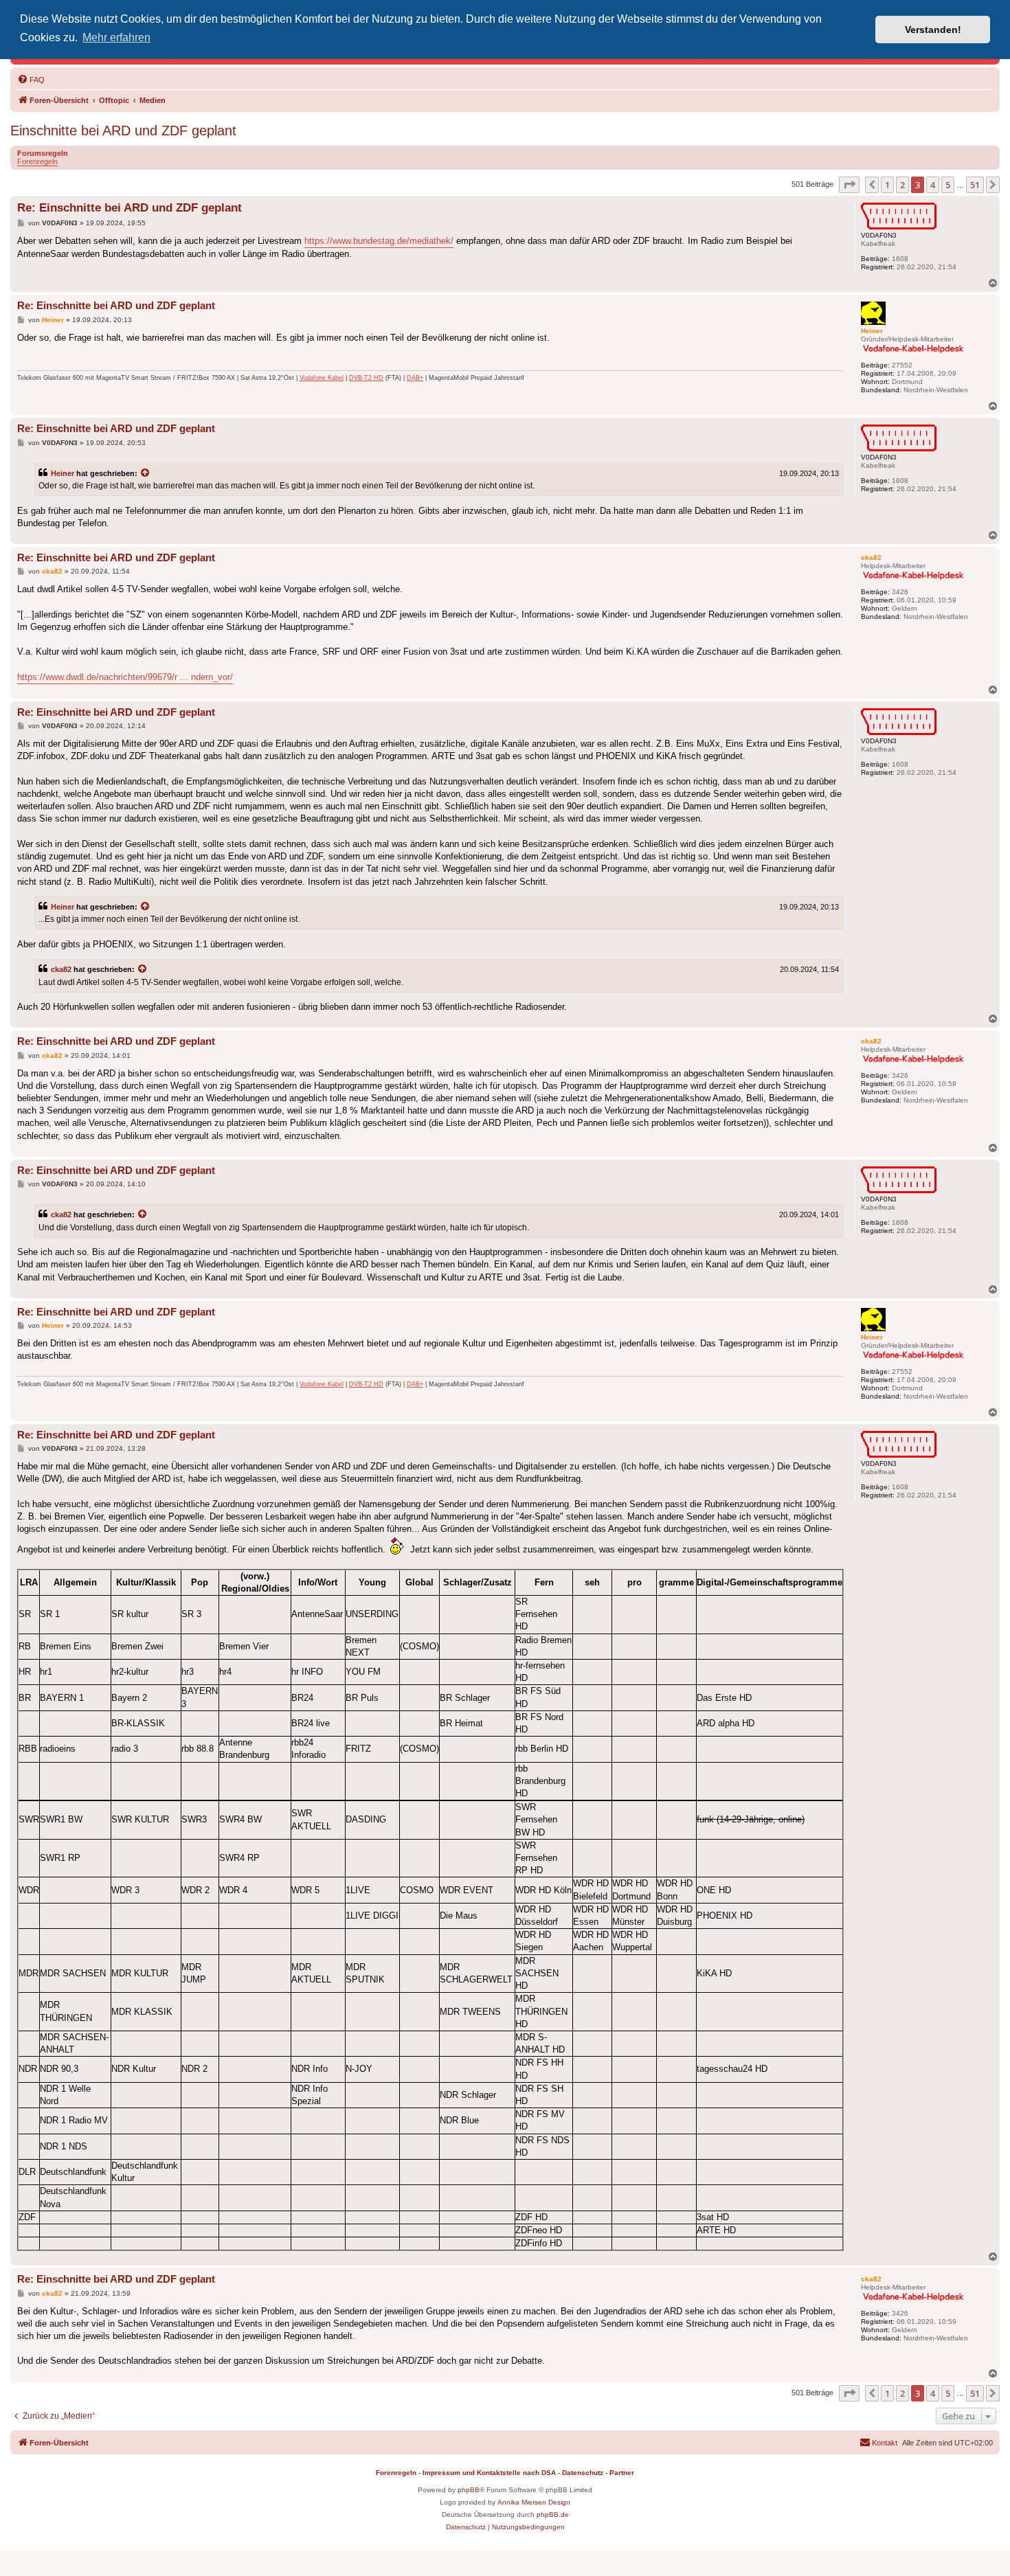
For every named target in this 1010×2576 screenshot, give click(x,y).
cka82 (61, 969)
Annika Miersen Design (534, 2502)
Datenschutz (583, 2473)
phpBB (469, 2490)
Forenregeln (37, 161)
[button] (849, 185)
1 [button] (887, 185)
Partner (622, 2473)
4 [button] (933, 185)
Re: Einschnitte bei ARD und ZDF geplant (130, 208)
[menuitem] (31, 80)
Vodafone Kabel (322, 378)
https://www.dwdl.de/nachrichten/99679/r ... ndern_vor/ (125, 677)
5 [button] (948, 185)
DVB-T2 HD (366, 378)
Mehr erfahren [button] (116, 37)
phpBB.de (553, 2515)
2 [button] (902, 185)
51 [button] (975, 185)
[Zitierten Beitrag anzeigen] (146, 473)
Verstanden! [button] (933, 30)
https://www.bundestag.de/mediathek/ (379, 241)
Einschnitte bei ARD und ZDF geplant (123, 131)
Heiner (63, 473)
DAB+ (415, 378)
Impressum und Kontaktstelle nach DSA (489, 2473)
